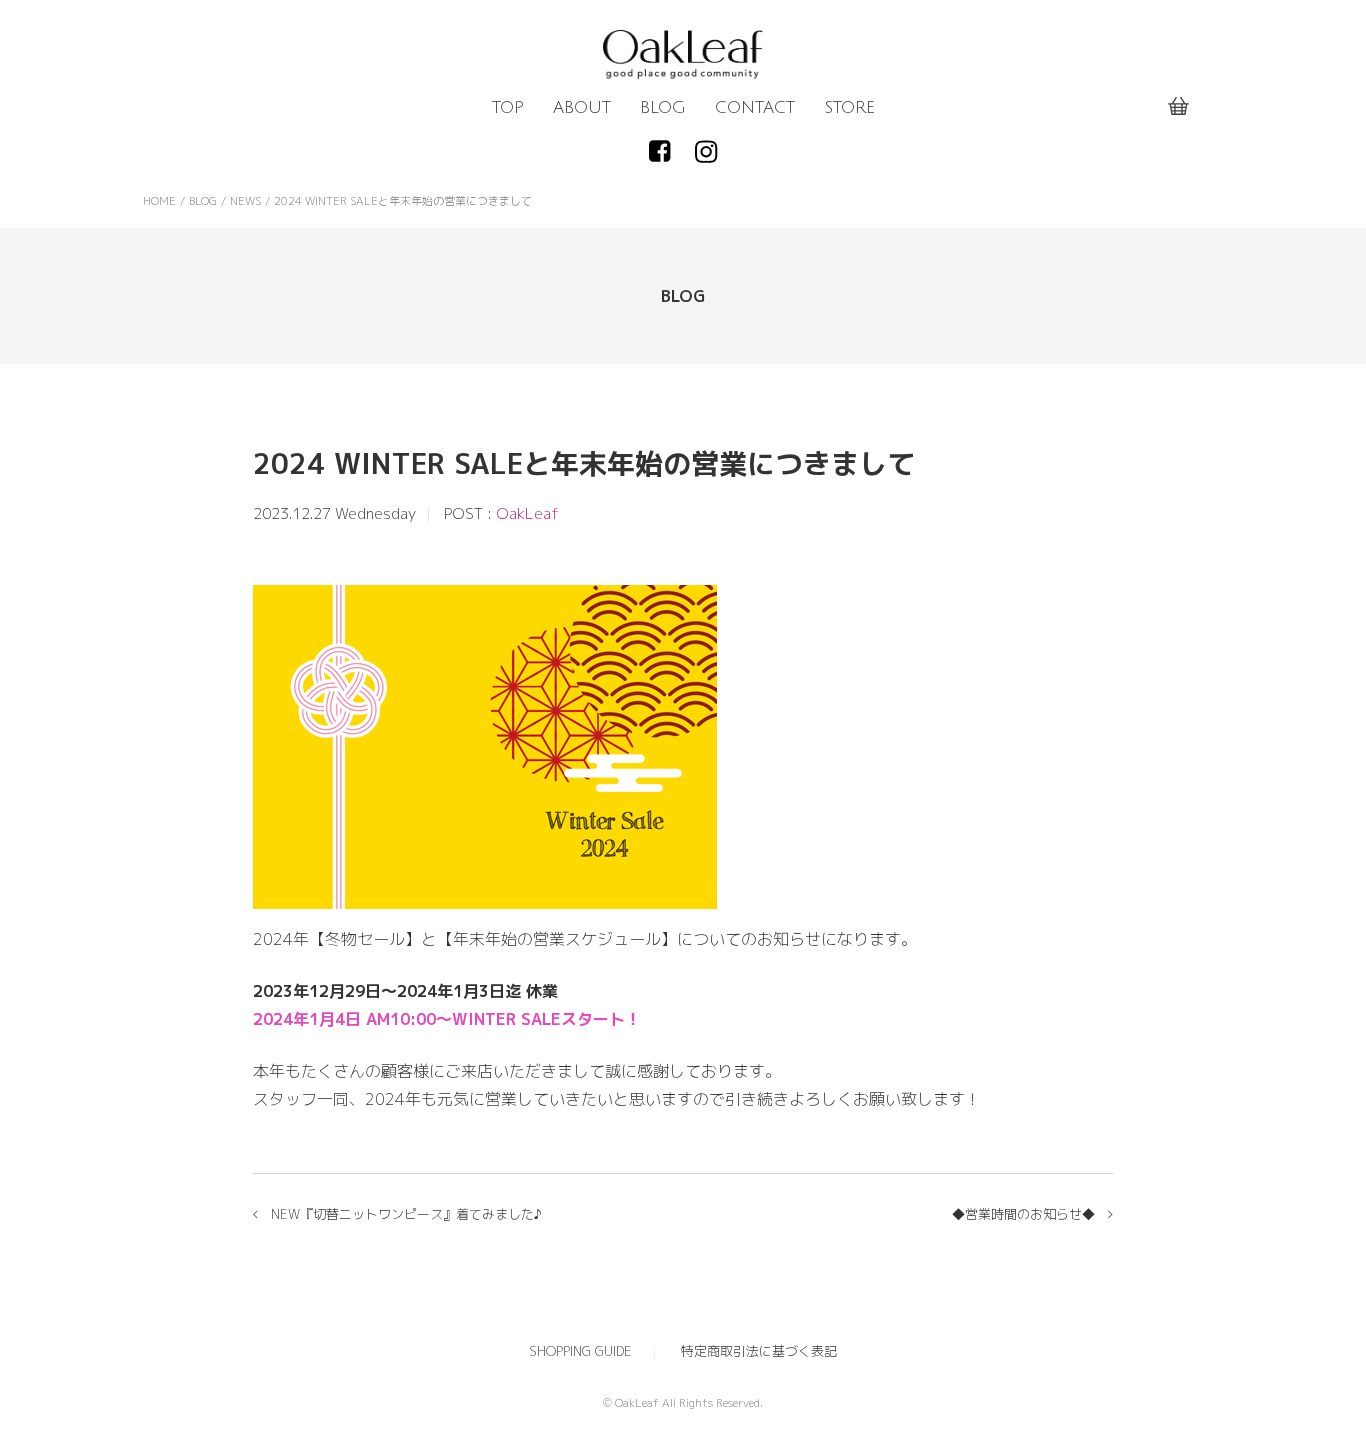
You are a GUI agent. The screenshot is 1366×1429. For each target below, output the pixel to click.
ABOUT (582, 108)
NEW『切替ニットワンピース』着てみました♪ (406, 1214)
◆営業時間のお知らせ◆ (1023, 1214)
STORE (849, 108)
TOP (508, 108)
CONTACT (755, 108)
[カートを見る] (1178, 107)
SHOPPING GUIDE (580, 1351)
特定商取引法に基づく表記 (759, 1351)
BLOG (663, 108)
